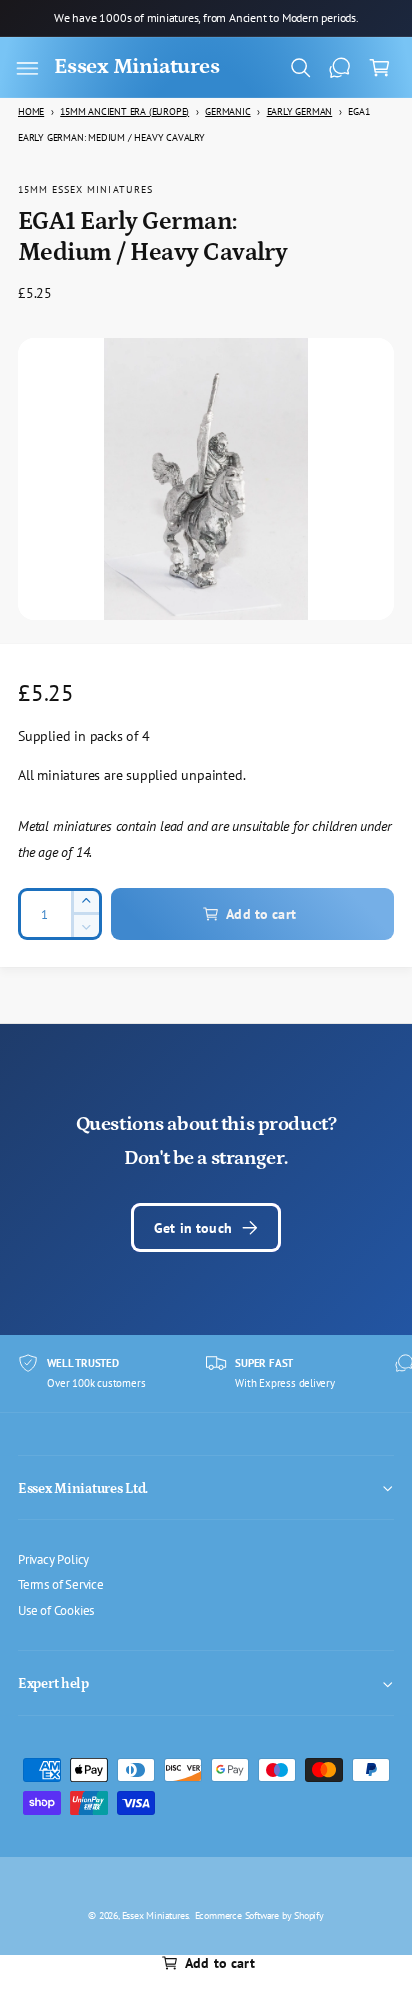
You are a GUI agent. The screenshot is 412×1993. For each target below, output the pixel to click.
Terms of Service (61, 1584)
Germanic (227, 111)
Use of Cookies (56, 1610)
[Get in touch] (340, 68)
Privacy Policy (53, 1559)
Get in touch (193, 1227)
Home (31, 111)
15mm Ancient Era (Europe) (124, 111)
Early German (300, 111)
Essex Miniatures (155, 1915)
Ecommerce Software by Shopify (259, 1915)
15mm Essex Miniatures (85, 189)
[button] (27, 68)
